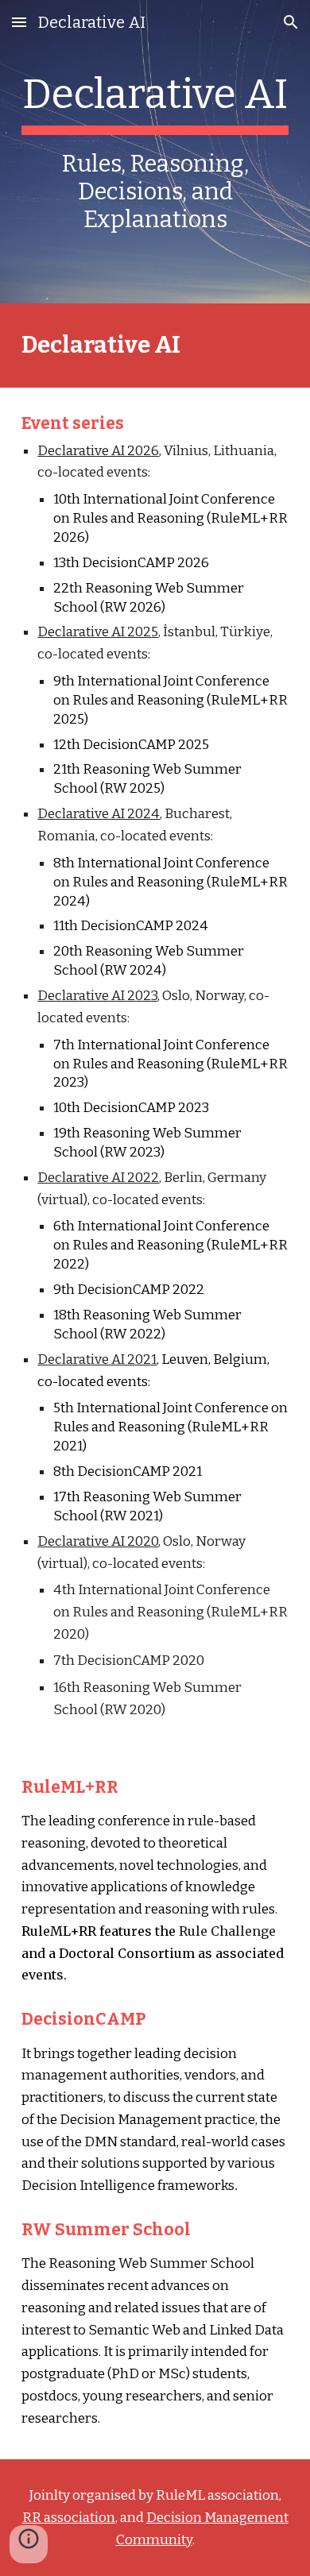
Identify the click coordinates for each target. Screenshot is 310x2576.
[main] (155, 152)
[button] (19, 22)
